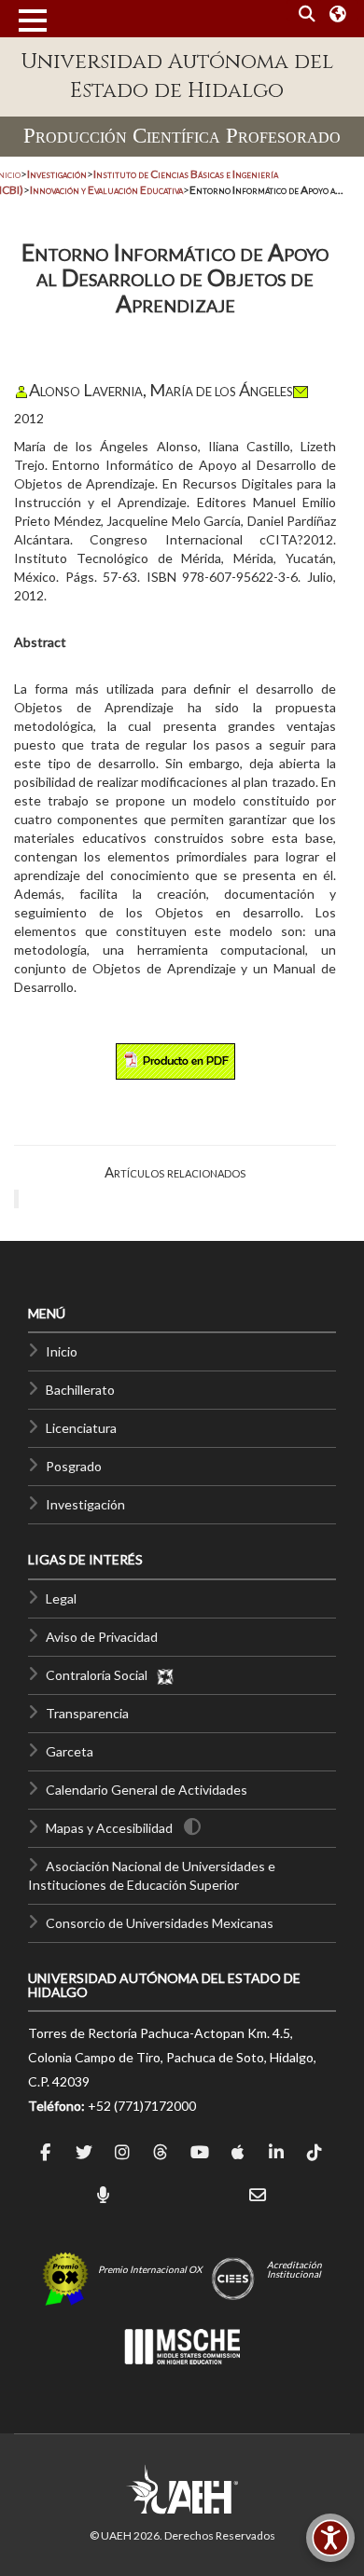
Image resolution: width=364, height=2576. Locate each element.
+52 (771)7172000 (142, 2106)
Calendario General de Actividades (147, 1790)
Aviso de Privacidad (102, 1637)
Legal (61, 1598)
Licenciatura (81, 1428)
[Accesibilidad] (330, 2538)
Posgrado (74, 1466)
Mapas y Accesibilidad (109, 1828)
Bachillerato (80, 1390)
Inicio (62, 1351)
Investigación (85, 1504)
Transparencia (87, 1713)
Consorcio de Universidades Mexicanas (160, 1923)
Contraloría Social (101, 1675)
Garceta (70, 1751)
